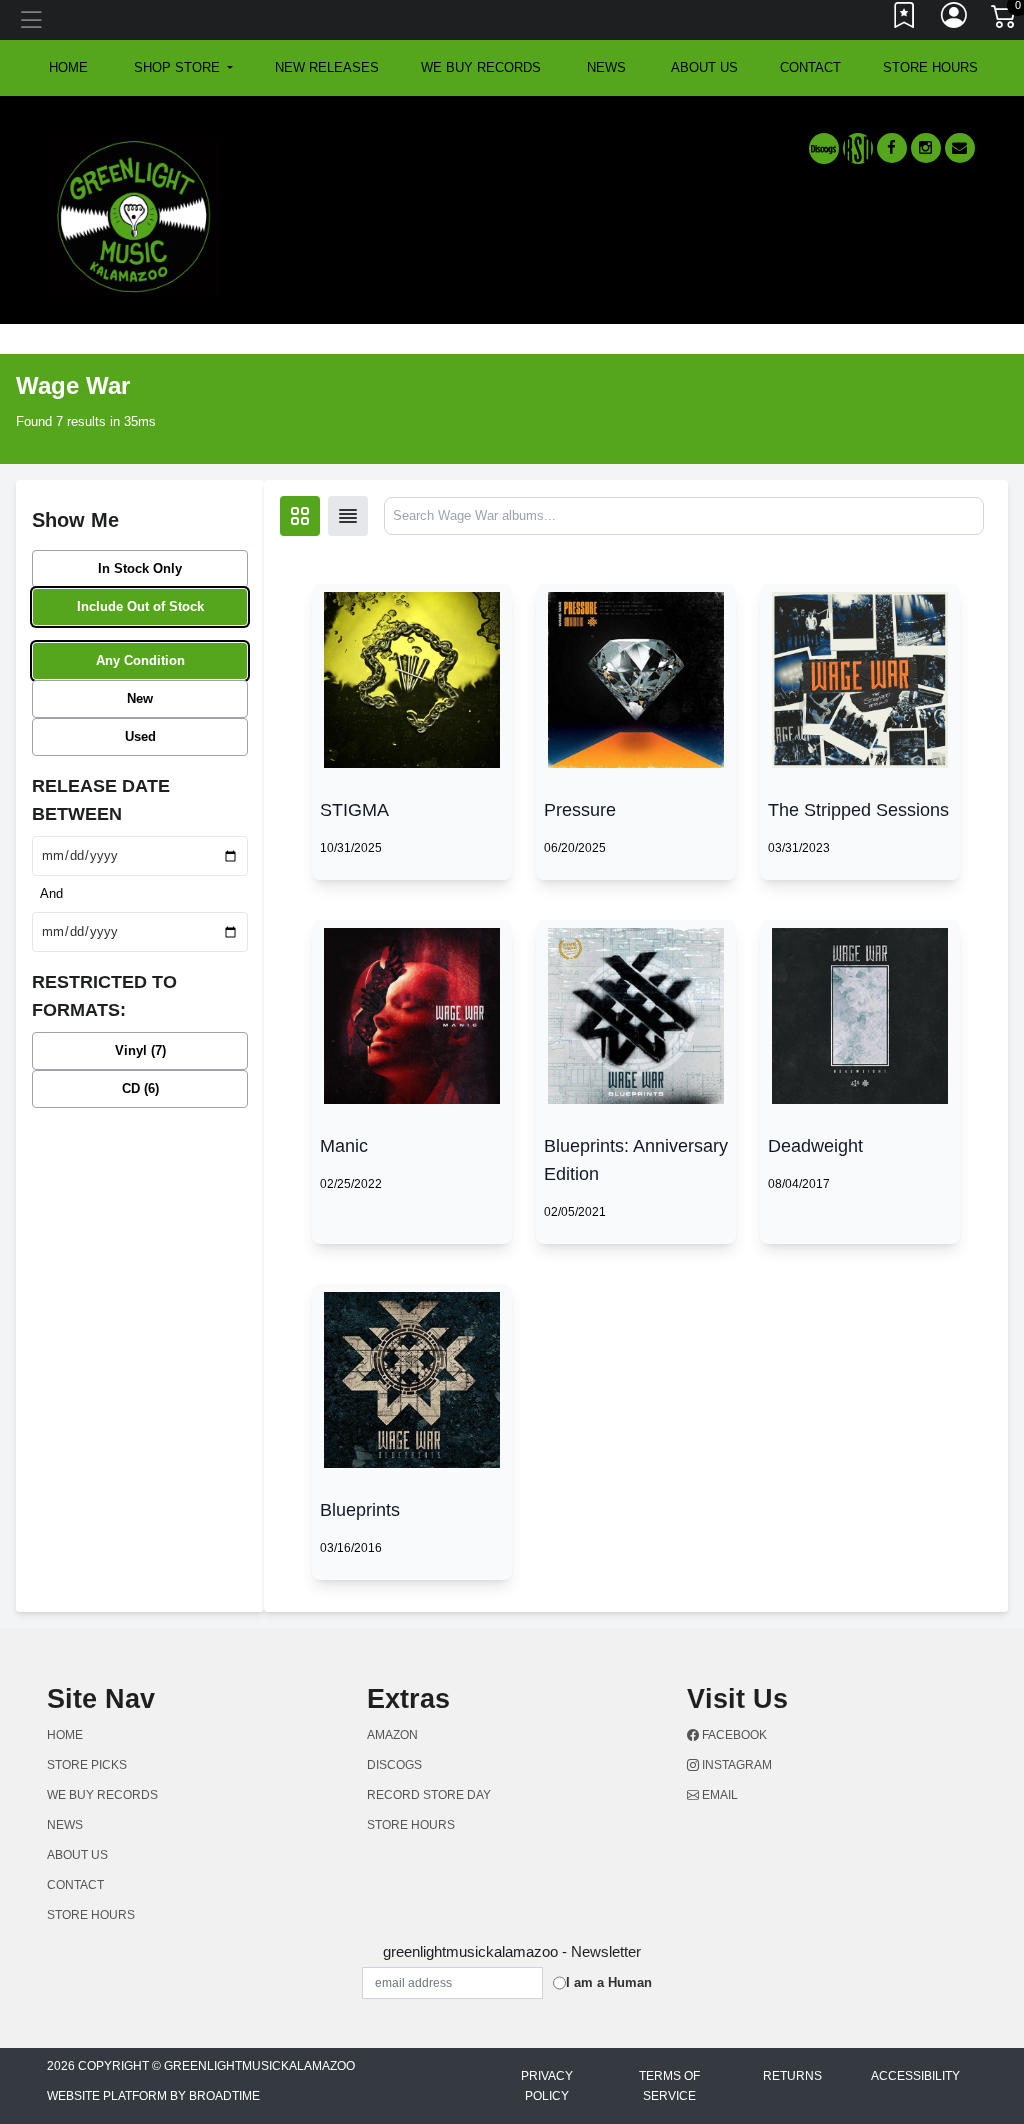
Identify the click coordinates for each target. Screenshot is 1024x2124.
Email (718, 1795)
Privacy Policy (547, 2086)
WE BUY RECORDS (481, 67)
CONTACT (810, 67)
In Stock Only (140, 568)
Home (65, 1735)
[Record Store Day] (858, 148)
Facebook (733, 1735)
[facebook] (892, 148)
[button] (183, 68)
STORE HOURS (930, 67)
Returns (792, 2076)
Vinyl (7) (140, 1050)
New (140, 698)
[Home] (134, 215)
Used (140, 736)
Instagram (735, 1765)
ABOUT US (704, 67)
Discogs (394, 1765)
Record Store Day (429, 1795)
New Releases (327, 67)
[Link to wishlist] (905, 20)
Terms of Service (669, 2086)
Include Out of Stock (140, 606)
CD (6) (140, 1088)
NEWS (606, 67)
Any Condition (140, 660)
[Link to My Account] (955, 20)
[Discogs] (824, 148)
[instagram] (926, 148)
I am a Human (609, 1982)
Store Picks (87, 1765)
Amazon (392, 1735)
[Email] (960, 148)
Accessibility (915, 2076)
